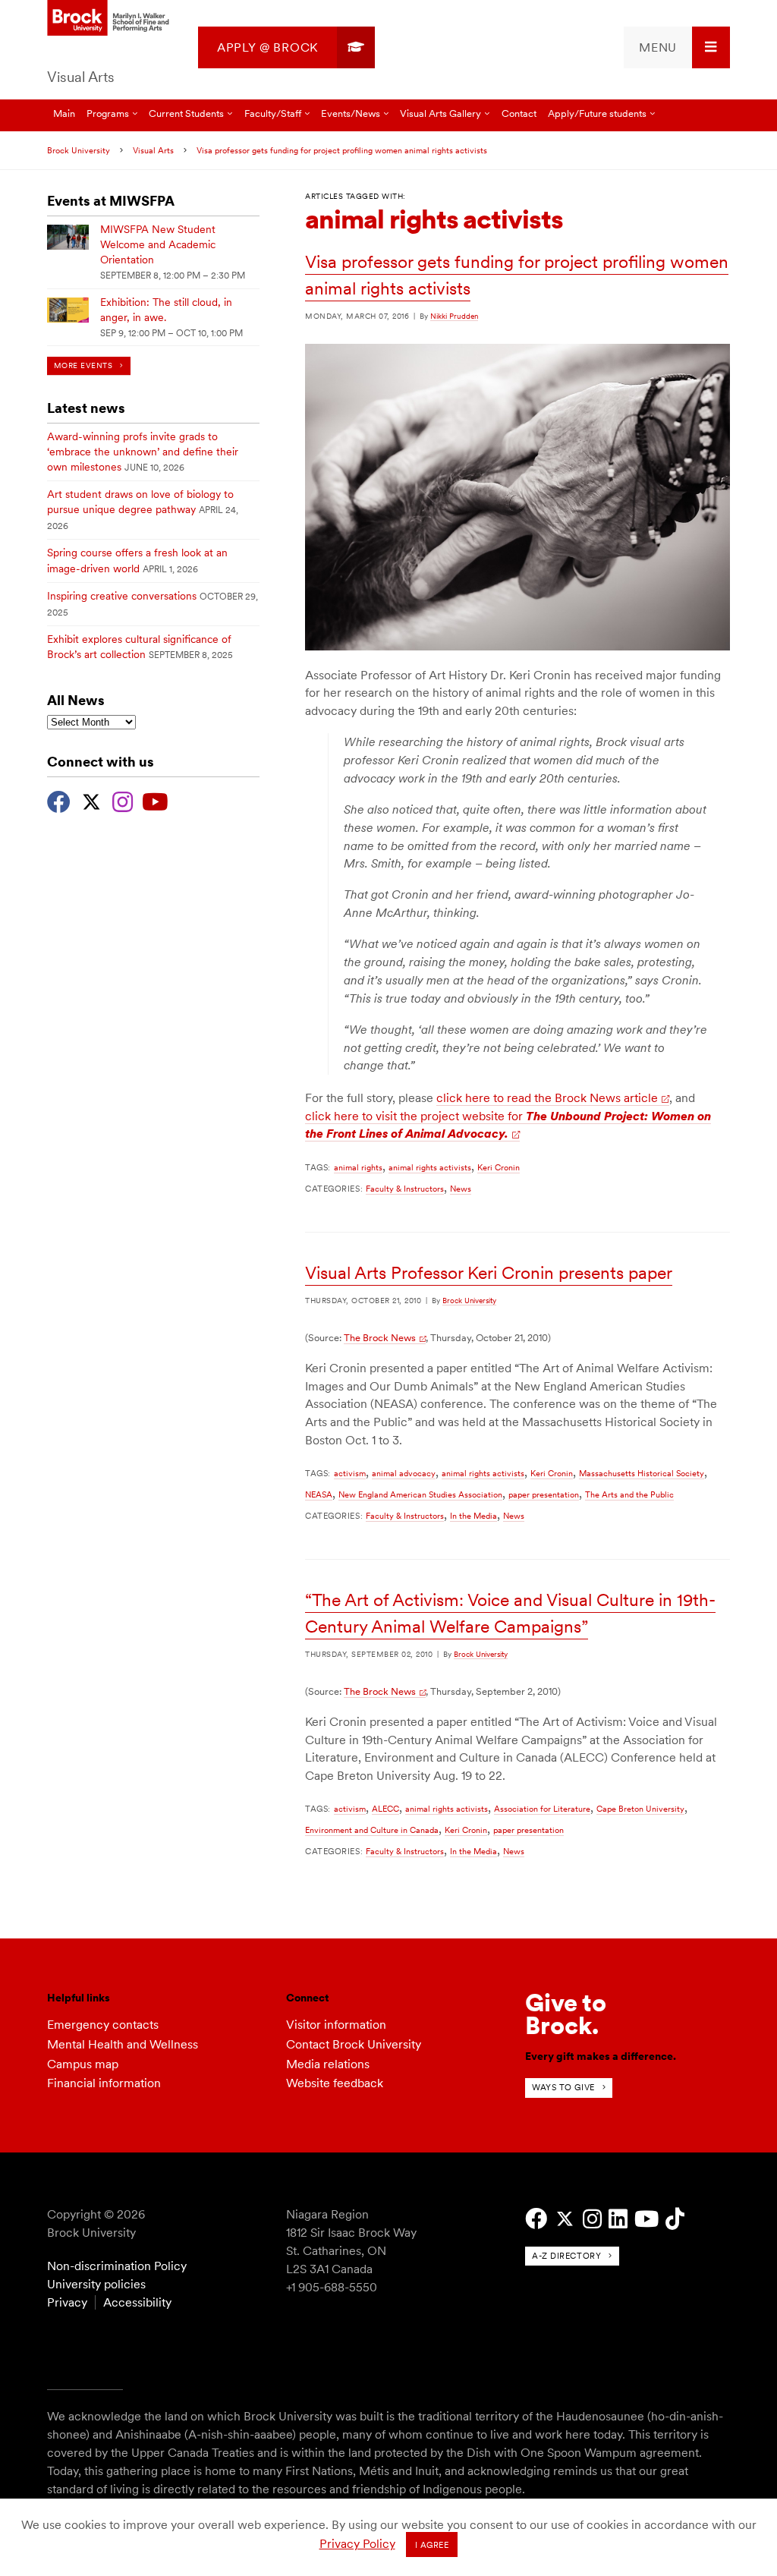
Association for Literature (542, 1809)
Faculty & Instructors (405, 1189)
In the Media (473, 1516)
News (461, 1189)
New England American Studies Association (420, 1494)
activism (350, 1473)
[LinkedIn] (618, 2219)
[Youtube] (155, 800)
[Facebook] (59, 800)
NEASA (319, 1494)
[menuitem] (286, 47)
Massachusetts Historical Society (642, 1473)
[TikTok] (675, 2219)
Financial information (104, 2083)
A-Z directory (566, 2256)
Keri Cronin (499, 1167)
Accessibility (137, 2302)
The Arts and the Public (629, 1494)
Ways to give (563, 2087)
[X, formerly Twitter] (91, 800)
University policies (96, 2284)
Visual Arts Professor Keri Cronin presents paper (489, 1273)
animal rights (358, 1167)
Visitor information (336, 2025)
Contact (519, 113)
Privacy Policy (357, 2544)
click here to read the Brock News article (547, 1098)
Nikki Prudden (454, 316)
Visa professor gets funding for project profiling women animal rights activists (342, 150)
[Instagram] (123, 800)
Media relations (328, 2064)
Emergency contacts (103, 2025)
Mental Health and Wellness (123, 2044)
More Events (83, 365)
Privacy (67, 2302)
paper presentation (544, 1494)
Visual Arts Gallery (440, 113)
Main (64, 113)
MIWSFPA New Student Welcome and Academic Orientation (158, 244)
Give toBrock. (566, 2014)
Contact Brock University (354, 2044)
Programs (108, 113)
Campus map (83, 2064)
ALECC (385, 1809)
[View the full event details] (68, 237)
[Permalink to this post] (517, 647)
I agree (432, 2545)
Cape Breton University (640, 1809)
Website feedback (335, 2083)
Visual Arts (81, 77)
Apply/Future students (597, 113)
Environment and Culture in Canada (372, 1830)
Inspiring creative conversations (122, 596)
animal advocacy (404, 1473)
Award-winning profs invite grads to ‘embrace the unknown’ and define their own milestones (143, 452)
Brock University (79, 150)
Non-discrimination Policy (117, 2266)
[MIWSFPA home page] (110, 19)
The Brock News (380, 1338)
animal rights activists (430, 1167)
